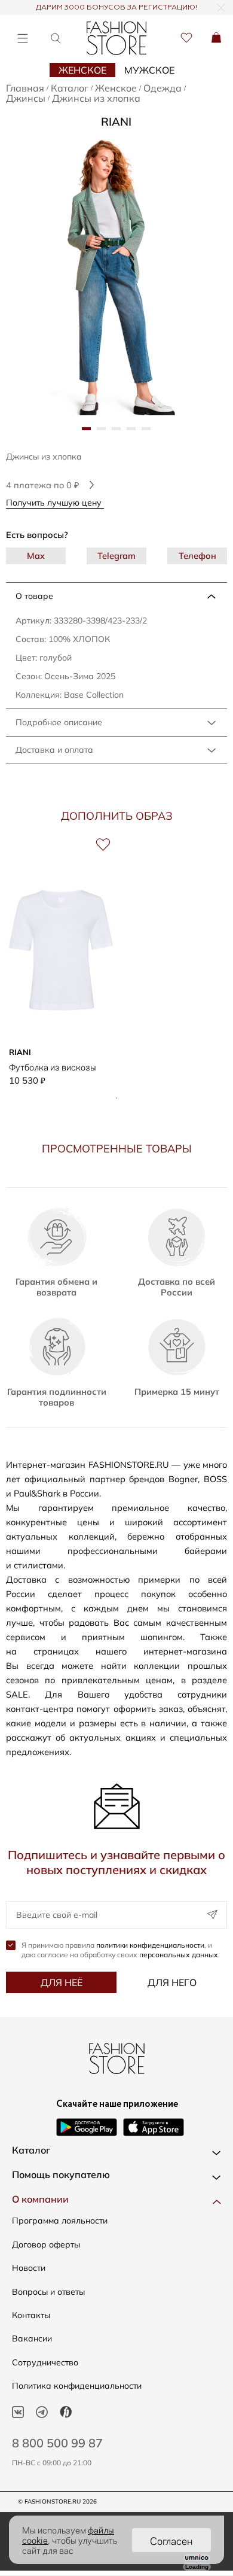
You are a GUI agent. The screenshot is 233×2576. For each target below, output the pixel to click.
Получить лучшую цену (55, 502)
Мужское (149, 70)
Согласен (171, 2540)
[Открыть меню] (22, 38)
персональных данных (179, 1955)
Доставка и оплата (54, 750)
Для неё (62, 1982)
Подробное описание (59, 722)
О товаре (34, 596)
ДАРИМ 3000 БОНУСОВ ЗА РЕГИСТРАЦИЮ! (116, 8)
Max (36, 556)
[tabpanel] (116, 273)
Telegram (116, 556)
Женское (82, 70)
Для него (172, 1982)
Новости (29, 2268)
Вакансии (32, 2338)
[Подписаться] (212, 1915)
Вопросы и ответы (48, 2292)
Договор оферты (46, 2245)
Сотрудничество (45, 2362)
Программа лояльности (60, 2221)
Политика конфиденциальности (77, 2386)
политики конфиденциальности (150, 1945)
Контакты (31, 2315)
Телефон (197, 556)
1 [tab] (116, 1098)
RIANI (116, 121)
